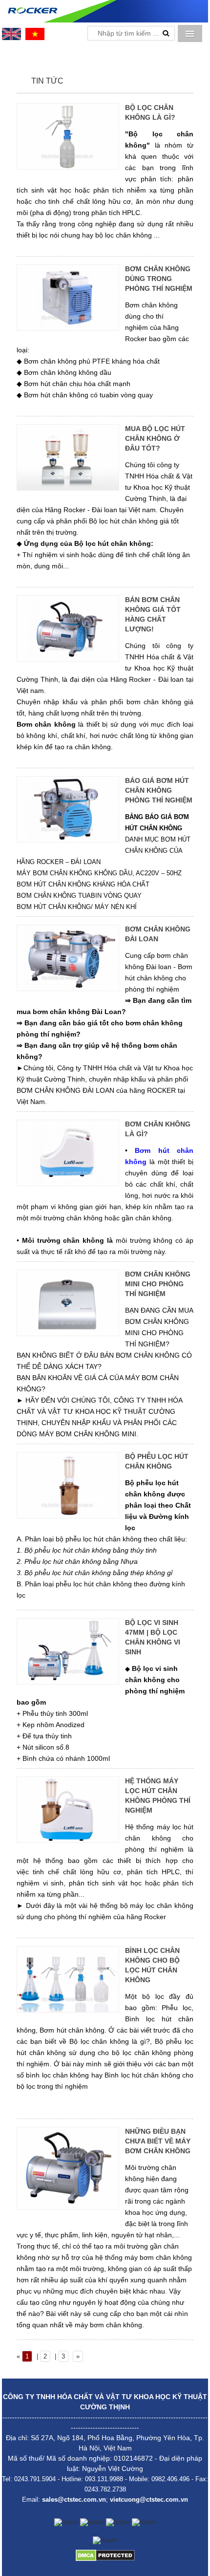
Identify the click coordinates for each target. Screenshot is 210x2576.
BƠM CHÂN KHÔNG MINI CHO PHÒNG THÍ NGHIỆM (158, 1284)
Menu (190, 33)
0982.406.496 (170, 2479)
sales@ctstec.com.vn (74, 2500)
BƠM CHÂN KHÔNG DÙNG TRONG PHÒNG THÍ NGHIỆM (159, 279)
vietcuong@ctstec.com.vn (149, 2500)
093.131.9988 (104, 2479)
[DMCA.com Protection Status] (105, 2555)
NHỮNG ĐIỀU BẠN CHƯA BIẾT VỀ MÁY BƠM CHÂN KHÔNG (158, 2141)
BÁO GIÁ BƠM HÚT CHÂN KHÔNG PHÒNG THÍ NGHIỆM (159, 790)
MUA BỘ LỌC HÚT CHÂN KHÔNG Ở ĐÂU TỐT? (155, 438)
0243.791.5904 (35, 2479)
